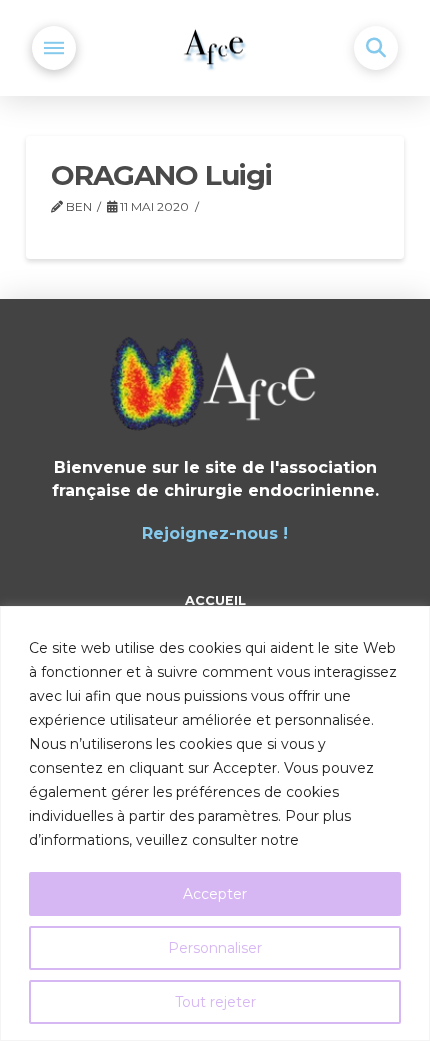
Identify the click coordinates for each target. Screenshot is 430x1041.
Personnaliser (215, 948)
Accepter (215, 894)
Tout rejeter (215, 1002)
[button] (54, 48)
